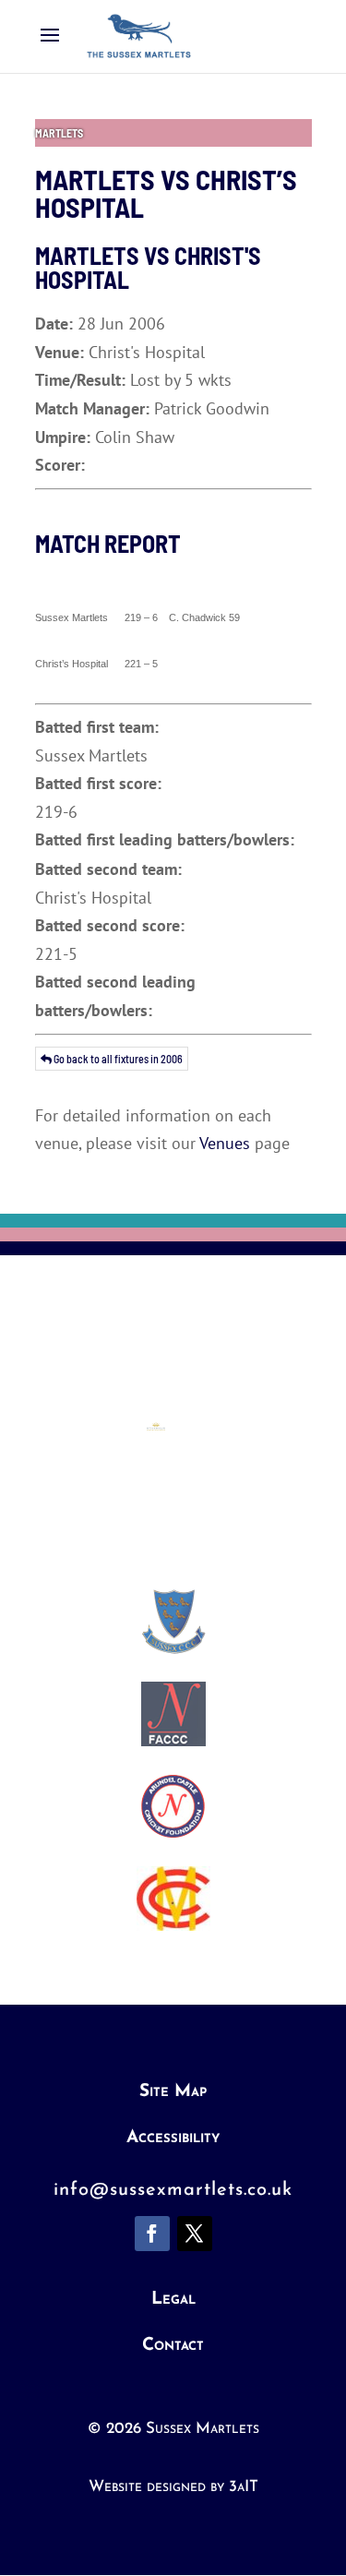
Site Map (173, 2092)
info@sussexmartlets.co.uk (173, 2190)
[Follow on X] (195, 2234)
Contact (173, 2346)
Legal (173, 2300)
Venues (225, 1143)
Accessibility (173, 2138)
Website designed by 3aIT (173, 2487)
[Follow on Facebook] (152, 2234)
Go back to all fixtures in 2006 (117, 1059)
